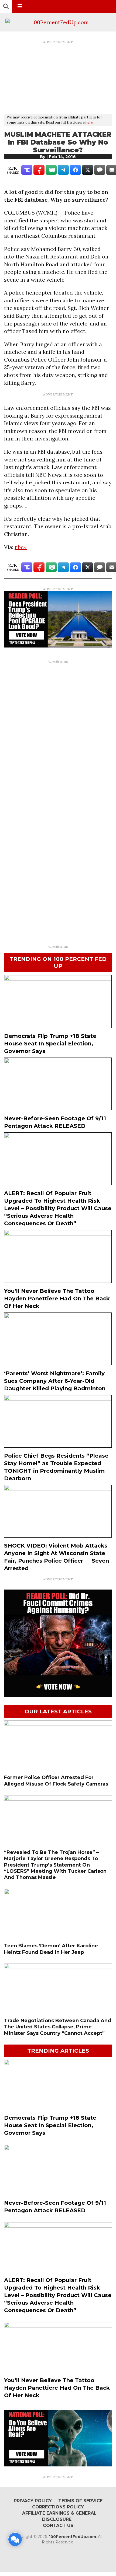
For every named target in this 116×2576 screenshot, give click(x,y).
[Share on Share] (75, 170)
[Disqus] (58, 733)
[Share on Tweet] (88, 170)
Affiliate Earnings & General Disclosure (59, 2516)
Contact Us (58, 2526)
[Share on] (100, 170)
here (89, 122)
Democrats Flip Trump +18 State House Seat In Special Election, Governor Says (50, 1044)
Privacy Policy (33, 2501)
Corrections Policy (58, 2507)
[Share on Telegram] (63, 170)
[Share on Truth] (27, 170)
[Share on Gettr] (39, 170)
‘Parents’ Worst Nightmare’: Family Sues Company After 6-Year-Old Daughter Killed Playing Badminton (55, 1381)
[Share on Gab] (51, 170)
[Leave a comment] (15, 2539)
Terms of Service (80, 2501)
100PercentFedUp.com (72, 2537)
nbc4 (21, 547)
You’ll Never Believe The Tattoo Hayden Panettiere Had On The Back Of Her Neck (57, 1298)
